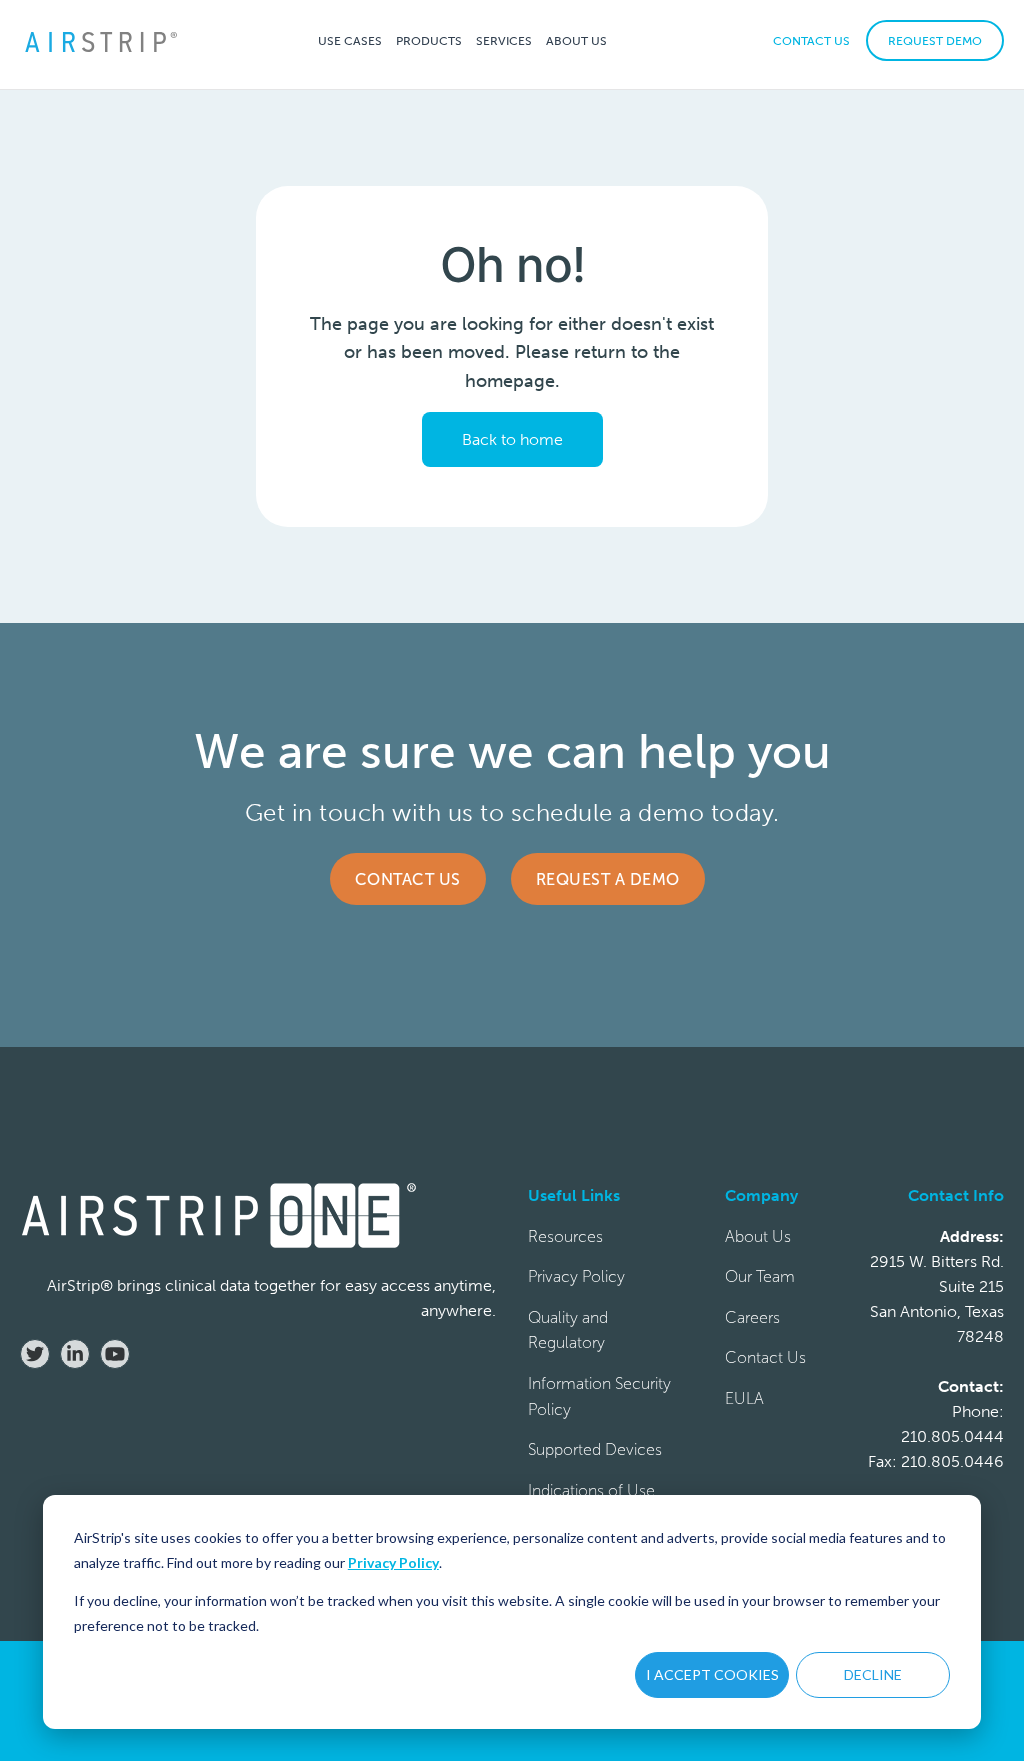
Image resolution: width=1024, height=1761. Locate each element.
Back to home (512, 439)
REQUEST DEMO (935, 41)
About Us (758, 1236)
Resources (565, 1236)
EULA (744, 1398)
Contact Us (408, 879)
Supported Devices (595, 1449)
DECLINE (873, 1674)
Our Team (760, 1276)
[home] (100, 40)
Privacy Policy (393, 1562)
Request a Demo (608, 879)
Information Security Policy (599, 1396)
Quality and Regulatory (568, 1330)
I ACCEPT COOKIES (712, 1674)
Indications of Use (591, 1490)
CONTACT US (811, 41)
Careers (752, 1317)
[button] (350, 40)
